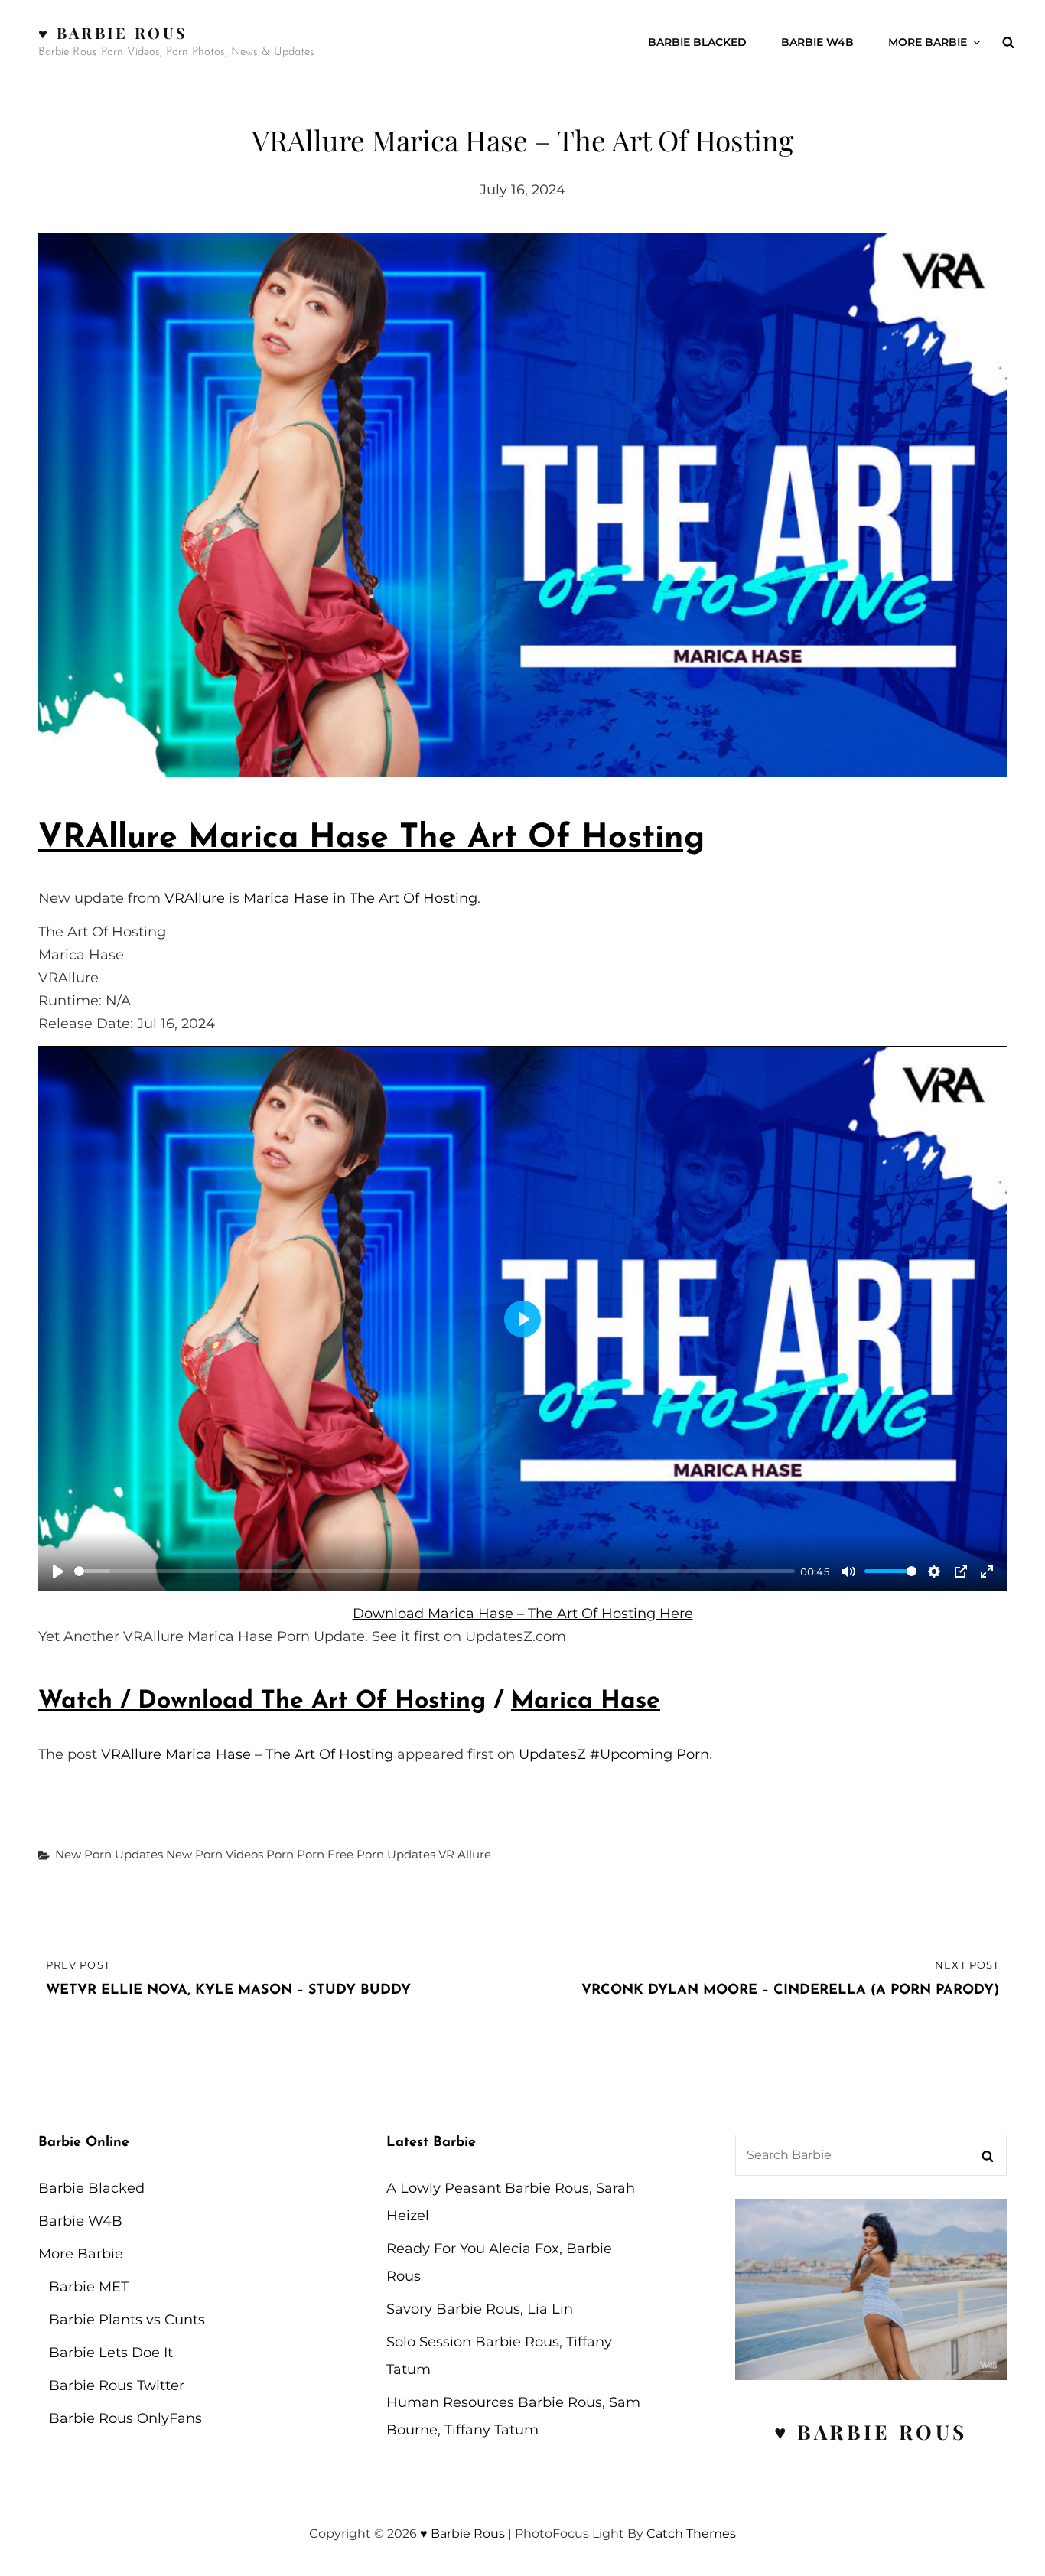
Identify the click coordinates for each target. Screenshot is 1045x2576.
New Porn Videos (215, 1854)
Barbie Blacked (697, 42)
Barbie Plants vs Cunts (127, 2320)
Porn (280, 1854)
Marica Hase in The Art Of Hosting (360, 898)
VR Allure (465, 1854)
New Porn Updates (109, 1854)
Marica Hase (586, 1702)
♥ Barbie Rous (113, 33)
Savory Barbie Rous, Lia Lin (480, 2309)
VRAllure (195, 898)
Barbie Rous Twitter (117, 2385)
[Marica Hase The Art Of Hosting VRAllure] (522, 505)
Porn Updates (396, 1854)
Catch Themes (691, 2534)
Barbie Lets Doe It (111, 2353)
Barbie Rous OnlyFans (125, 2418)
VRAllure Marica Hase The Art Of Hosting (371, 839)
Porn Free (325, 1854)
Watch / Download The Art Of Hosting (262, 1702)
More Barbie (928, 42)
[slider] (435, 1571)
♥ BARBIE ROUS (871, 2432)
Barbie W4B (817, 42)
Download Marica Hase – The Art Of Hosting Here (523, 1614)
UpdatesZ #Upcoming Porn (614, 1754)
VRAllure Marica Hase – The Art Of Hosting (247, 1754)
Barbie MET (89, 2287)
